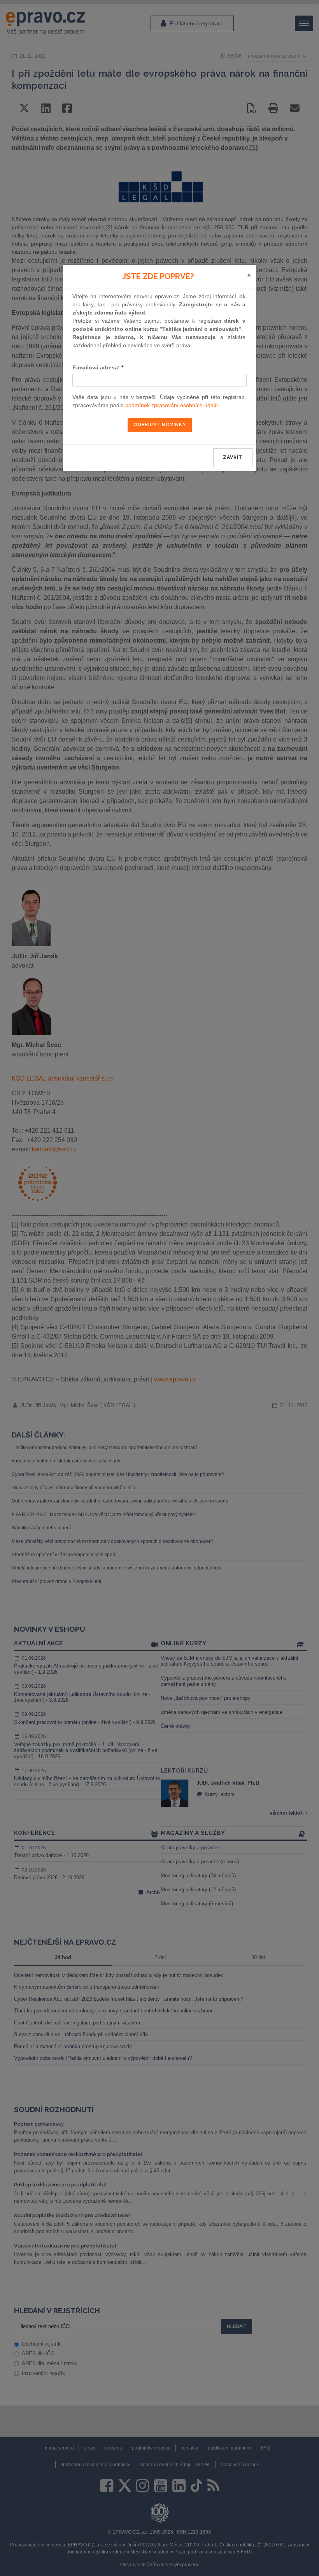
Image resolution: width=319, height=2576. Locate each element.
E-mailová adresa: (98, 367)
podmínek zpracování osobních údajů (172, 405)
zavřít (233, 457)
